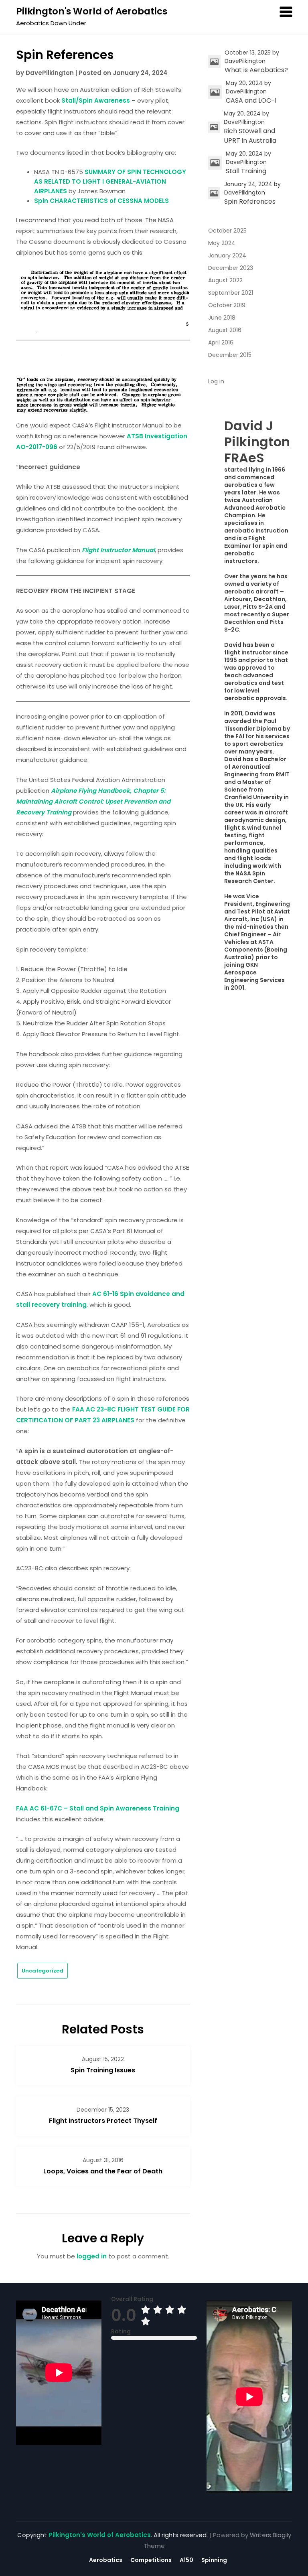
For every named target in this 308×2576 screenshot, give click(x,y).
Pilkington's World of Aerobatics (92, 11)
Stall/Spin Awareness (96, 100)
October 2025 (227, 231)
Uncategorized (43, 1971)
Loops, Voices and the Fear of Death (103, 2171)
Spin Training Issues (103, 2070)
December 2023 (231, 268)
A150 (186, 2560)
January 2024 (227, 255)
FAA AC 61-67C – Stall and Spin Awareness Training (98, 1808)
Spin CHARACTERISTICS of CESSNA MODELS (101, 201)
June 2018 (222, 318)
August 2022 (225, 280)
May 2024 (222, 243)
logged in (92, 2256)
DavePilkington (50, 73)
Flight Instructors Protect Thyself (103, 2121)
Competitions (151, 2560)
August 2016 (225, 330)
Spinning (214, 2560)
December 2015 (230, 355)
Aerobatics (106, 2560)
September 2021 (231, 293)
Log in (216, 381)
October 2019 (227, 305)
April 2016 (221, 342)
